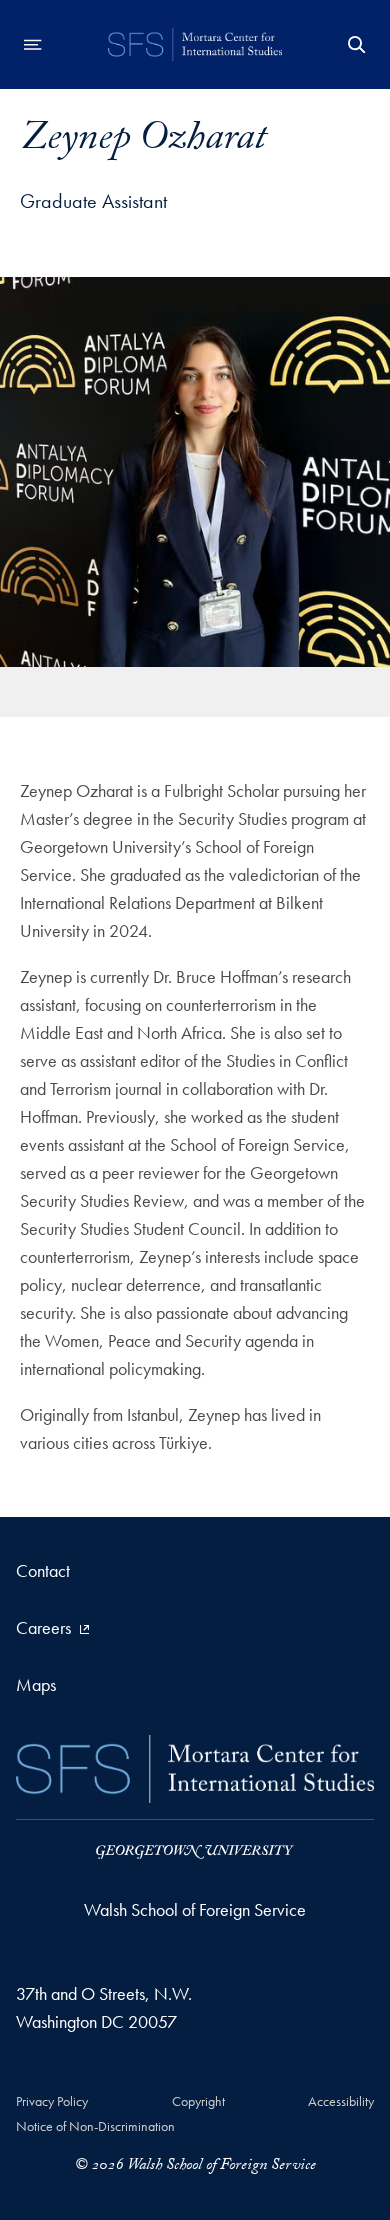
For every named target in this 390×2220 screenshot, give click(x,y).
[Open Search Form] (357, 45)
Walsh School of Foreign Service (195, 1909)
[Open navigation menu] (33, 45)
